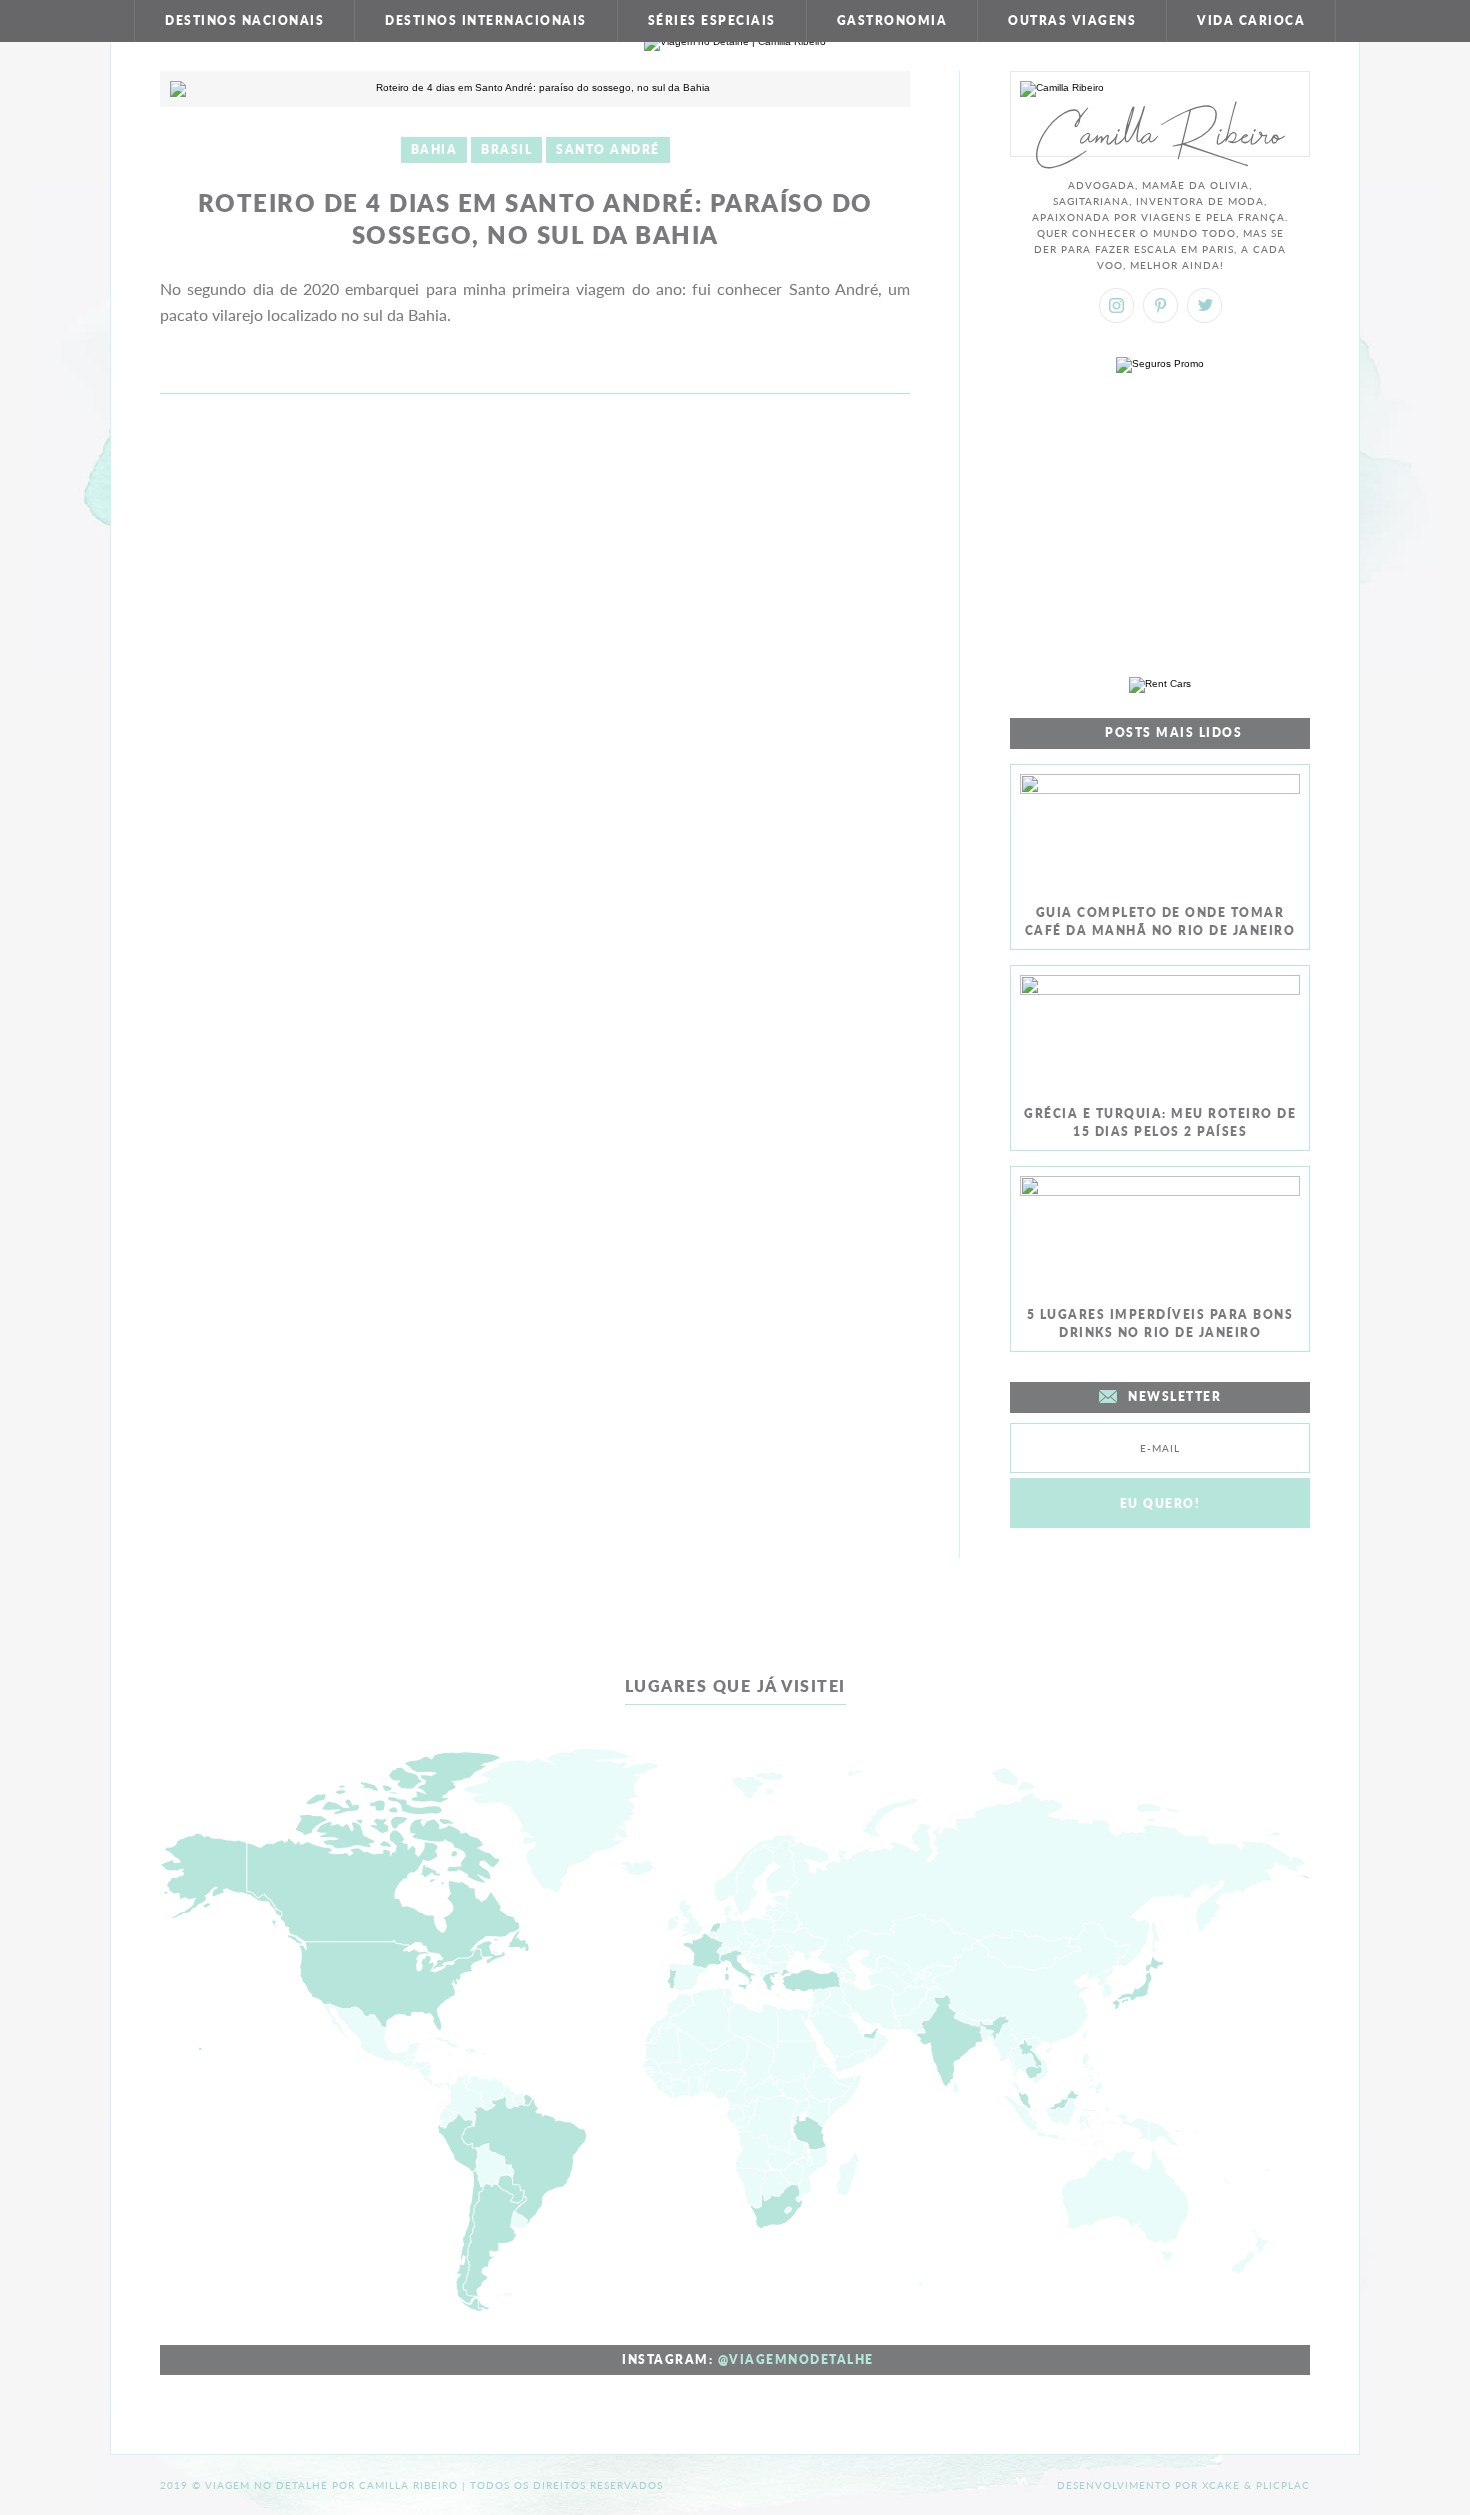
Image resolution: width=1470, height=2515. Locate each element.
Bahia (434, 149)
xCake (1221, 2485)
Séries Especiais (712, 20)
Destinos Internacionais (486, 20)
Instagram (1116, 305)
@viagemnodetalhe (796, 2359)
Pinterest (1160, 305)
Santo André (608, 149)
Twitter (1204, 305)
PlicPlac (1283, 2485)
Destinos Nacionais (244, 20)
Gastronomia (892, 20)
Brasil (506, 149)
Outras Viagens (1072, 20)
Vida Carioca (1251, 20)
